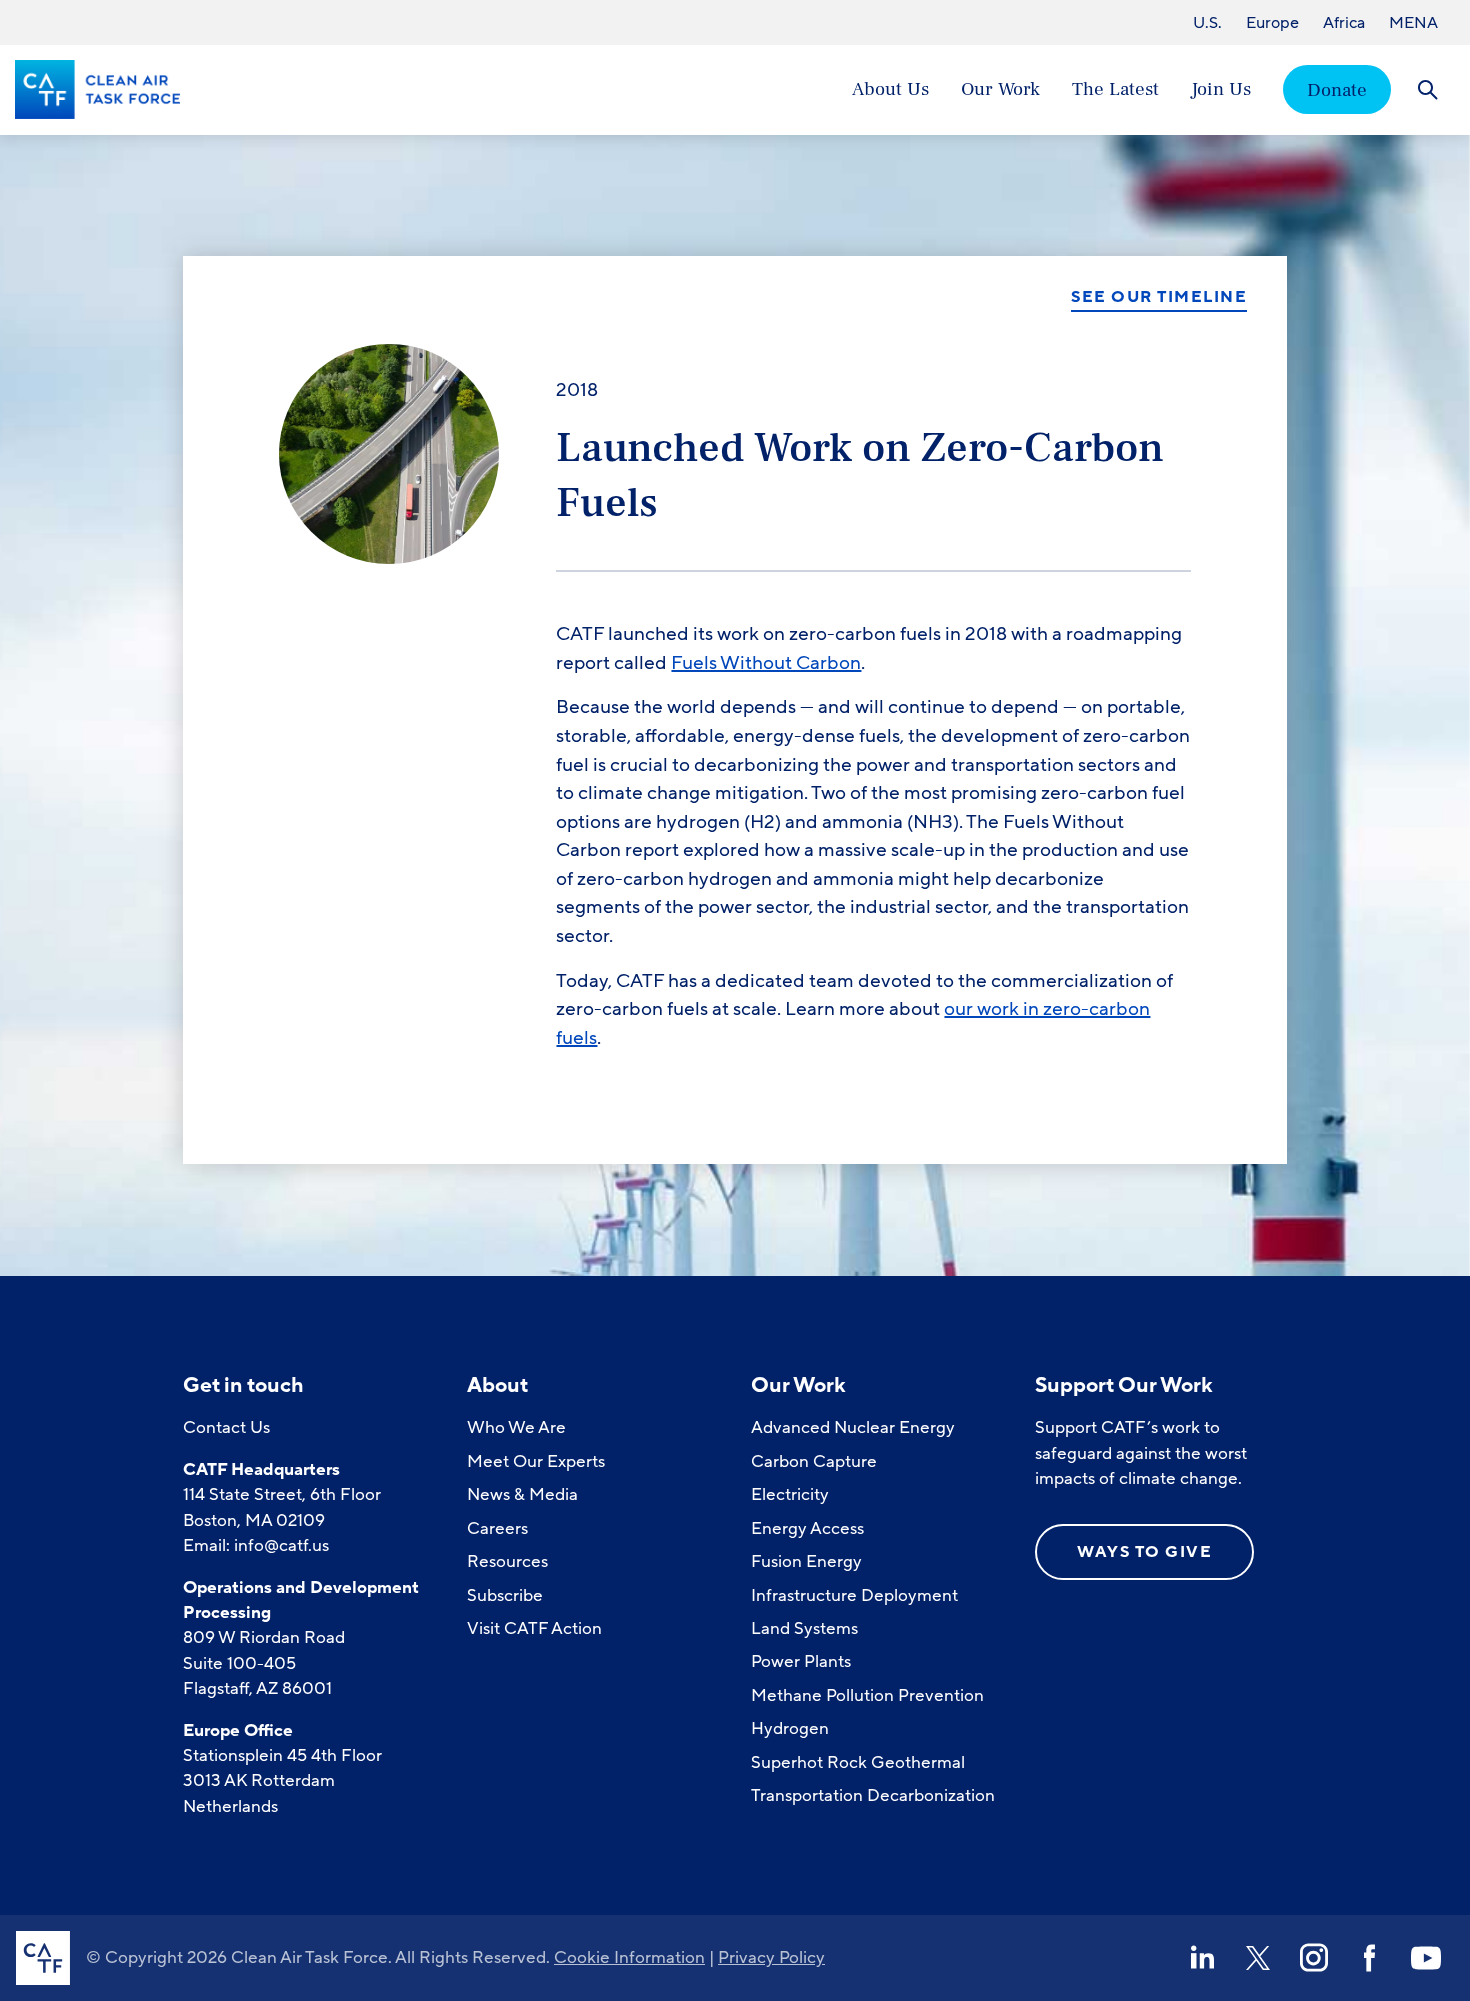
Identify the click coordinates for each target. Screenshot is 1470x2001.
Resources (507, 1561)
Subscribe (505, 1595)
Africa (1344, 23)
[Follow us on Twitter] (1258, 1958)
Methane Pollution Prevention (867, 1695)
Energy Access (807, 1528)
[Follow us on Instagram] (1314, 1958)
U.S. (1207, 23)
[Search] (1427, 89)
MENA (1413, 23)
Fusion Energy (806, 1561)
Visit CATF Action (534, 1628)
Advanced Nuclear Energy (853, 1427)
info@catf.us (281, 1545)
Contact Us (226, 1427)
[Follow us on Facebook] (1370, 1958)
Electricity (790, 1494)
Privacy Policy (771, 1957)
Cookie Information (629, 1957)
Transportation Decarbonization (873, 1795)
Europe (1272, 23)
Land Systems (804, 1628)
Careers (497, 1528)
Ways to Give (1144, 1552)
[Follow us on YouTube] (1426, 1958)
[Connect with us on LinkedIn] (1202, 1958)
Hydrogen (790, 1728)
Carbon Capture (814, 1461)
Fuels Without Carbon (766, 663)
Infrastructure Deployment (854, 1595)
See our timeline (1159, 298)
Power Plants (801, 1661)
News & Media (522, 1494)
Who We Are (516, 1427)
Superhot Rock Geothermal (858, 1762)
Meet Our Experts (536, 1461)
